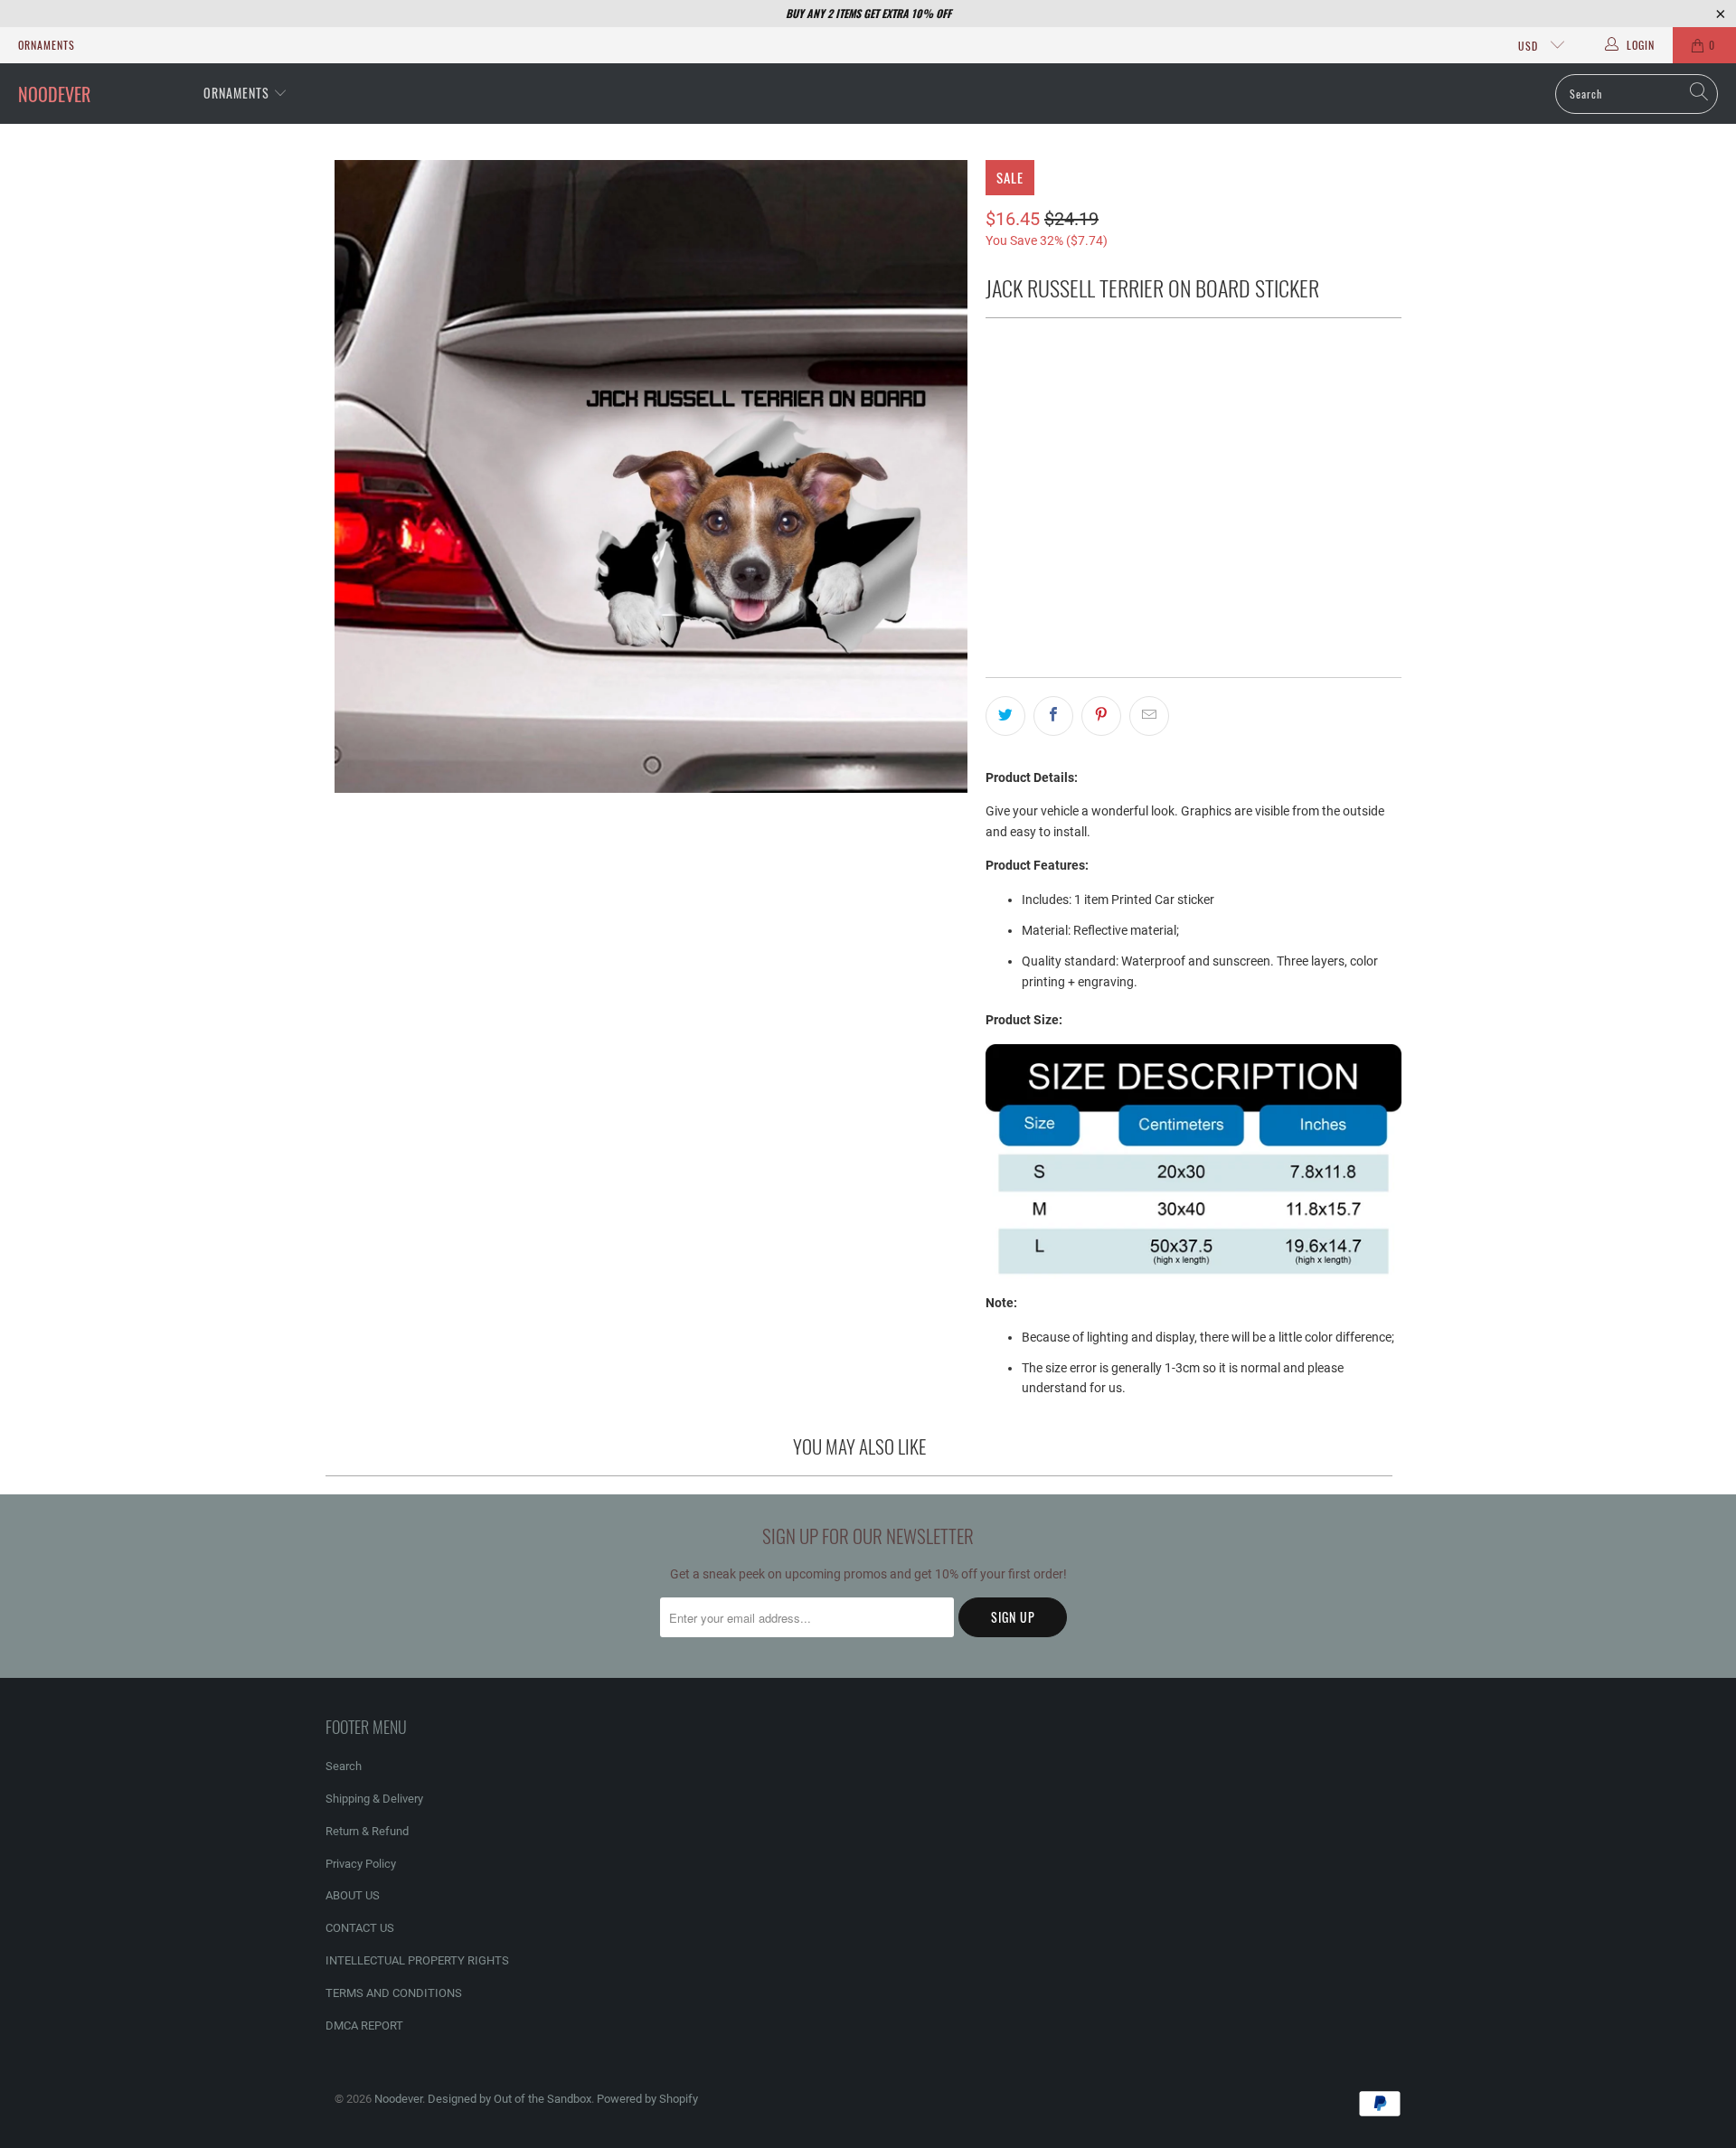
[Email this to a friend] (1149, 716)
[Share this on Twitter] (1005, 716)
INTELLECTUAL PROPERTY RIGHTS (417, 1960)
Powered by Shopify (647, 2099)
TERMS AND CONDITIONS (394, 1993)
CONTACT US (360, 1928)
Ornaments (47, 45)
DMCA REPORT (364, 2026)
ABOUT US (353, 1895)
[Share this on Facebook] (1053, 716)
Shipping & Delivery (374, 1799)
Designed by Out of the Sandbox (509, 2099)
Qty (995, 517)
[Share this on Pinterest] (1101, 716)
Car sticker (1032, 387)
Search (344, 1766)
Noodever (398, 2099)
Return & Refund (367, 1831)
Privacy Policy (361, 1864)
